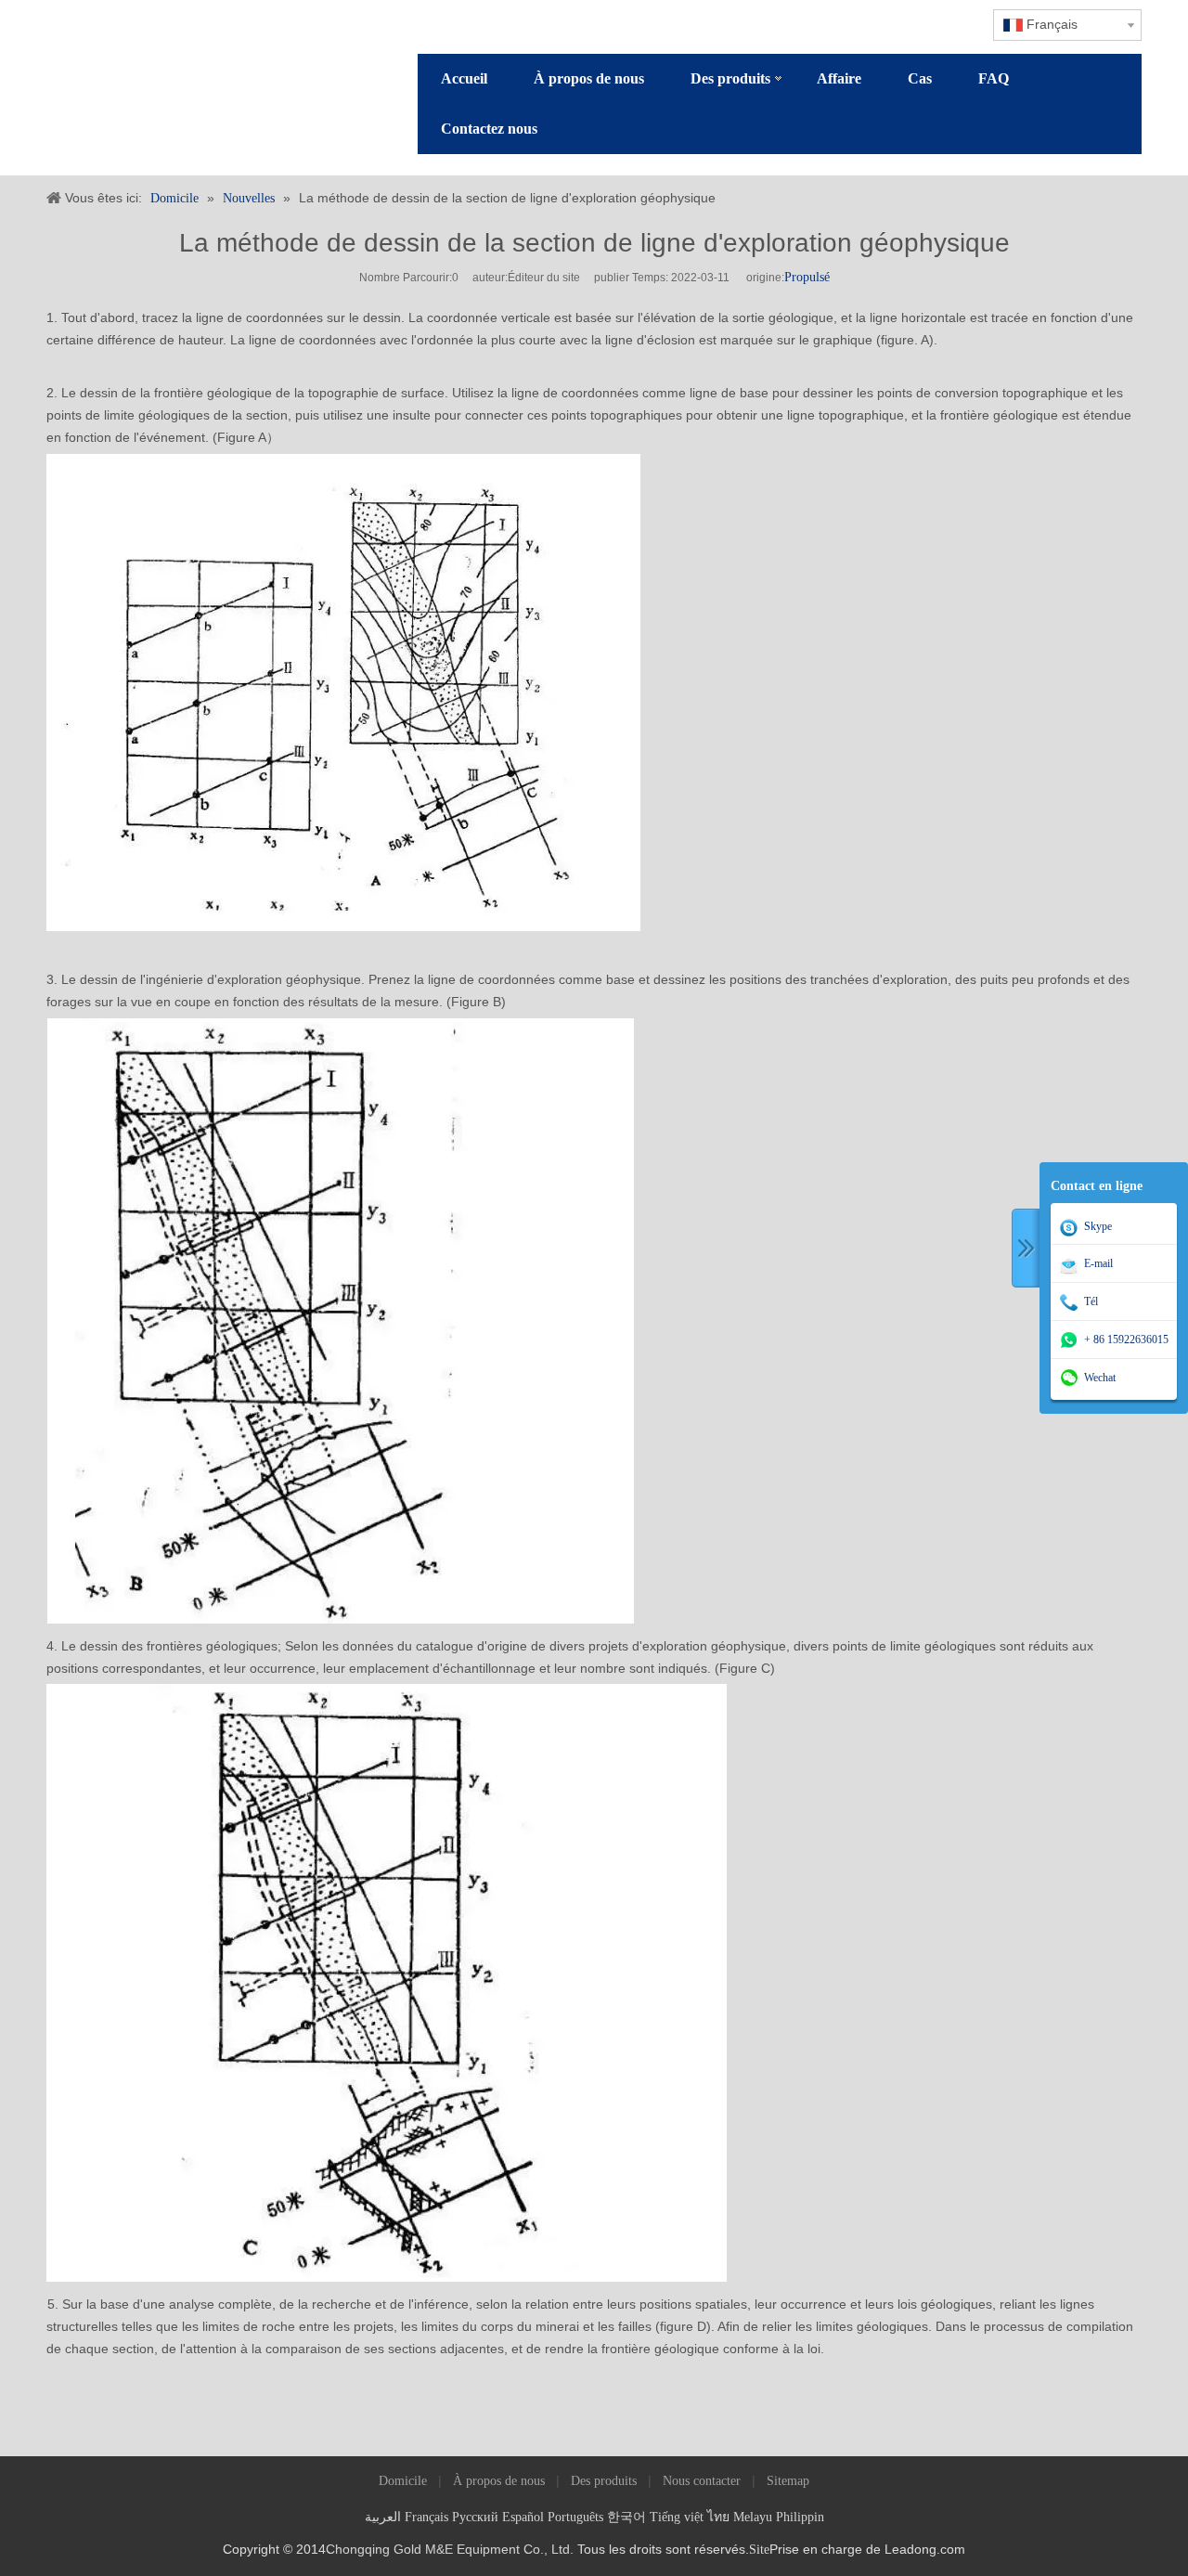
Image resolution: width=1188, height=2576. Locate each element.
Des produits (730, 78)
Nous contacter (702, 2481)
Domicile (403, 2481)
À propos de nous (589, 78)
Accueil (464, 78)
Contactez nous (489, 129)
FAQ (994, 78)
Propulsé (807, 277)
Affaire (839, 78)
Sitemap (788, 2481)
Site (759, 2550)
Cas (920, 78)
